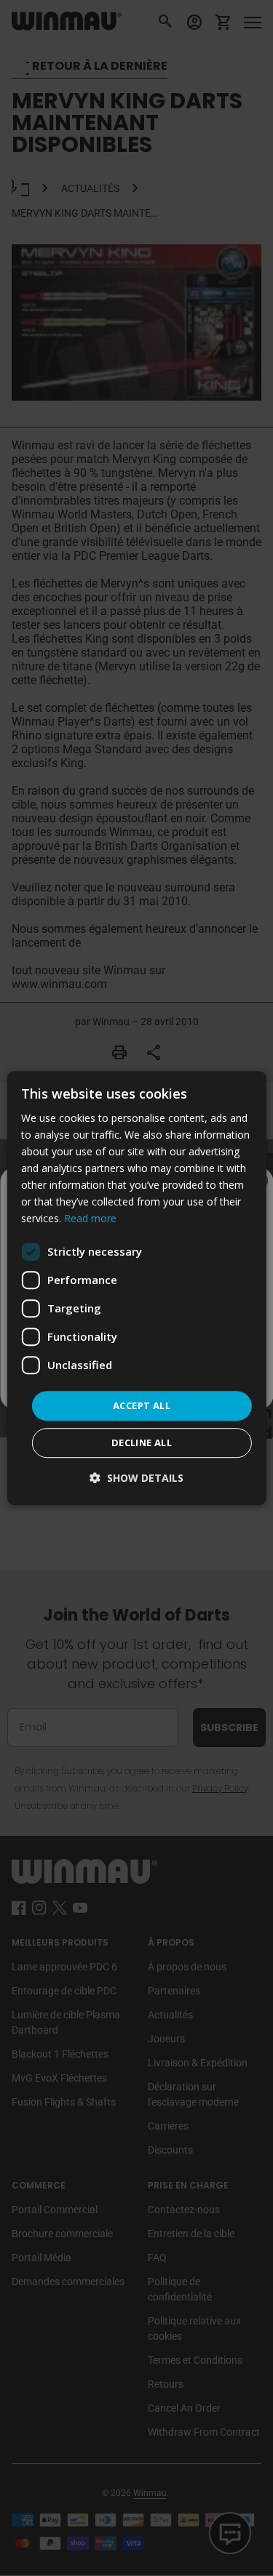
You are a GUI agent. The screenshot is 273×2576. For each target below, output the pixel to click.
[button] (136, 1478)
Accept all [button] (142, 1405)
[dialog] (136, 1288)
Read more (90, 1219)
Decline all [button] (142, 1443)
